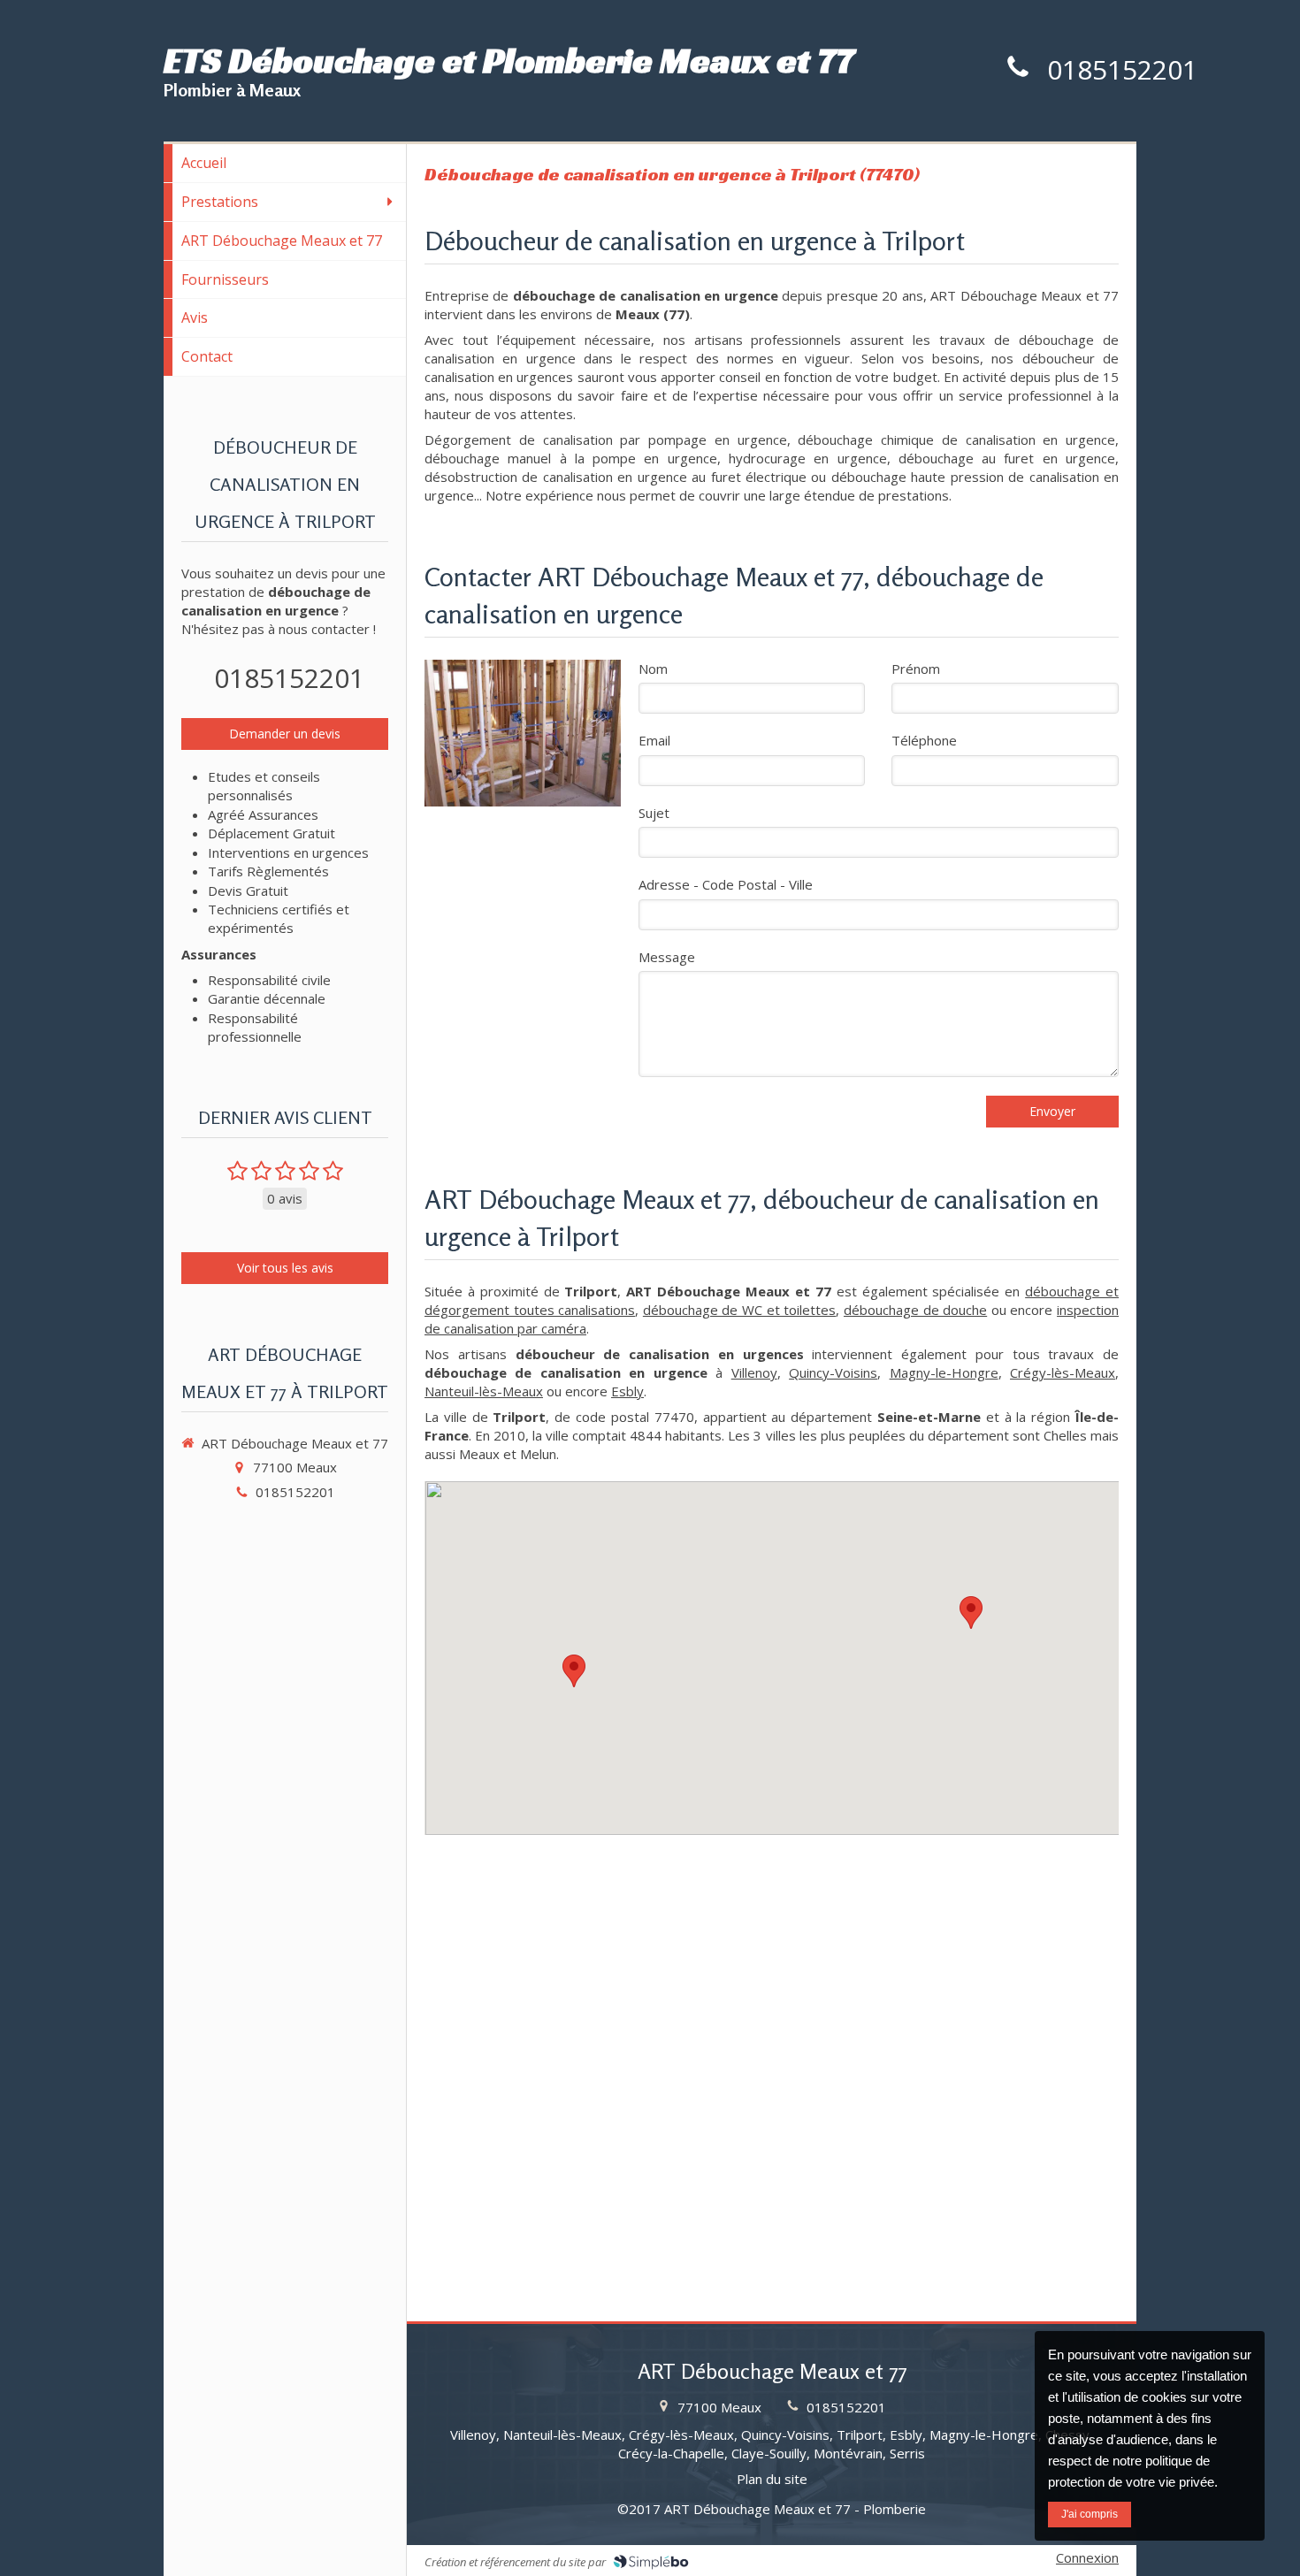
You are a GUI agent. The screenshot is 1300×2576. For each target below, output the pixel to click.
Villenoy (754, 1372)
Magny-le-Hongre (944, 1372)
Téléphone (924, 740)
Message (667, 957)
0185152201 (1122, 69)
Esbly (627, 1391)
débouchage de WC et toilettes (739, 1310)
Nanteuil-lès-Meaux (484, 1391)
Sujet (654, 813)
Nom (653, 669)
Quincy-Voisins (833, 1372)
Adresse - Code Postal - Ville (726, 884)
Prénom (916, 669)
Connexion (1087, 2557)
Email (654, 740)
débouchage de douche (915, 1310)
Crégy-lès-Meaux (1063, 1372)
